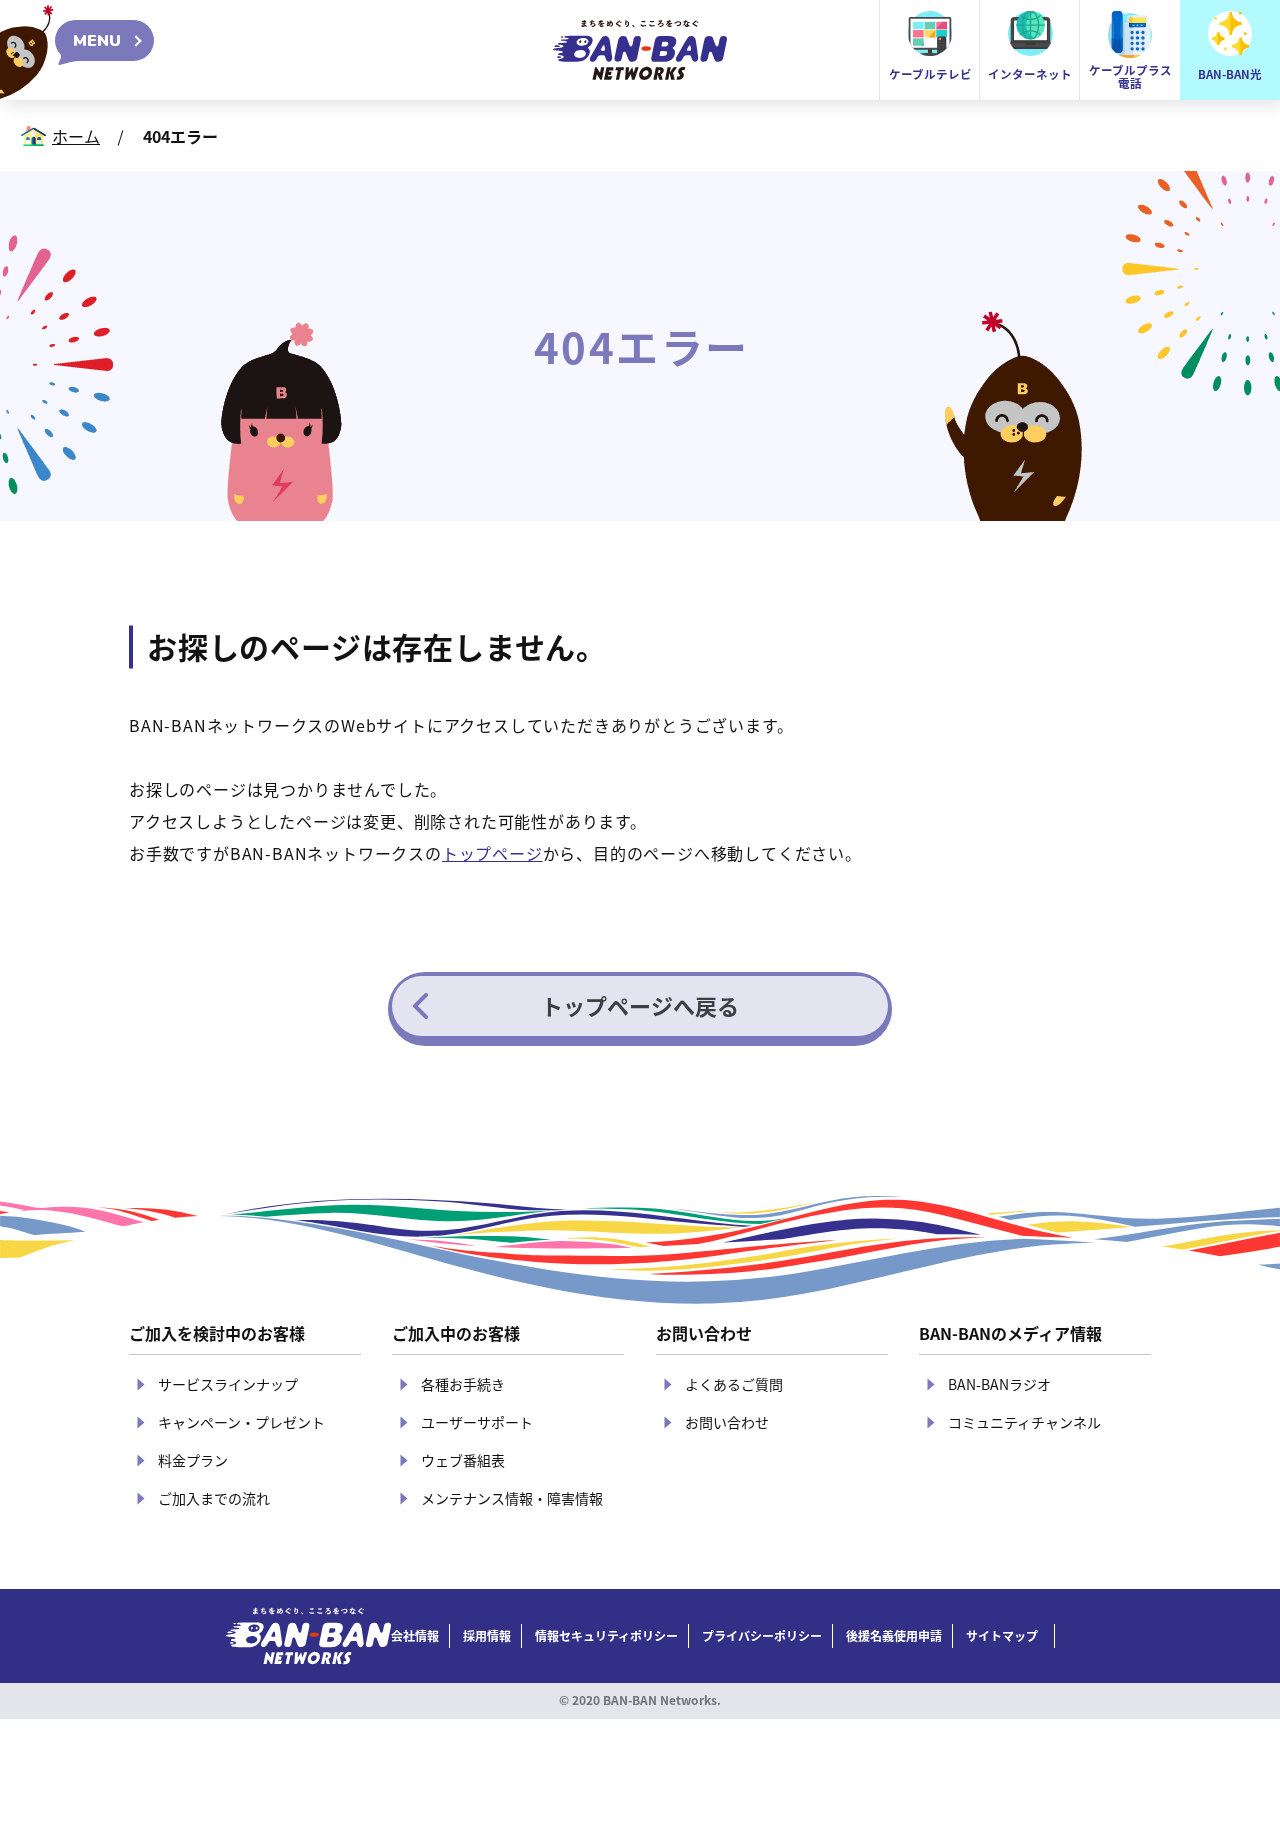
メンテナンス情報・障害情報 (512, 1498)
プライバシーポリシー (762, 1636)
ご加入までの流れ (214, 1498)
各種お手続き (463, 1384)
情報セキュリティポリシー (606, 1636)
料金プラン (193, 1460)
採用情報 (487, 1636)
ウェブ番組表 (463, 1460)
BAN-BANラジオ (999, 1384)
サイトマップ (1002, 1636)
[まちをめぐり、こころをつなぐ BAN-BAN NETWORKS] (308, 1636)
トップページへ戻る (640, 1005)
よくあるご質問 (734, 1384)
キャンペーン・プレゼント (241, 1422)
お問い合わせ (727, 1422)
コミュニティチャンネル (1024, 1422)
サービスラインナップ (228, 1384)
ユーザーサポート (477, 1422)
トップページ (492, 853)
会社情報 (415, 1636)
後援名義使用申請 (894, 1636)
